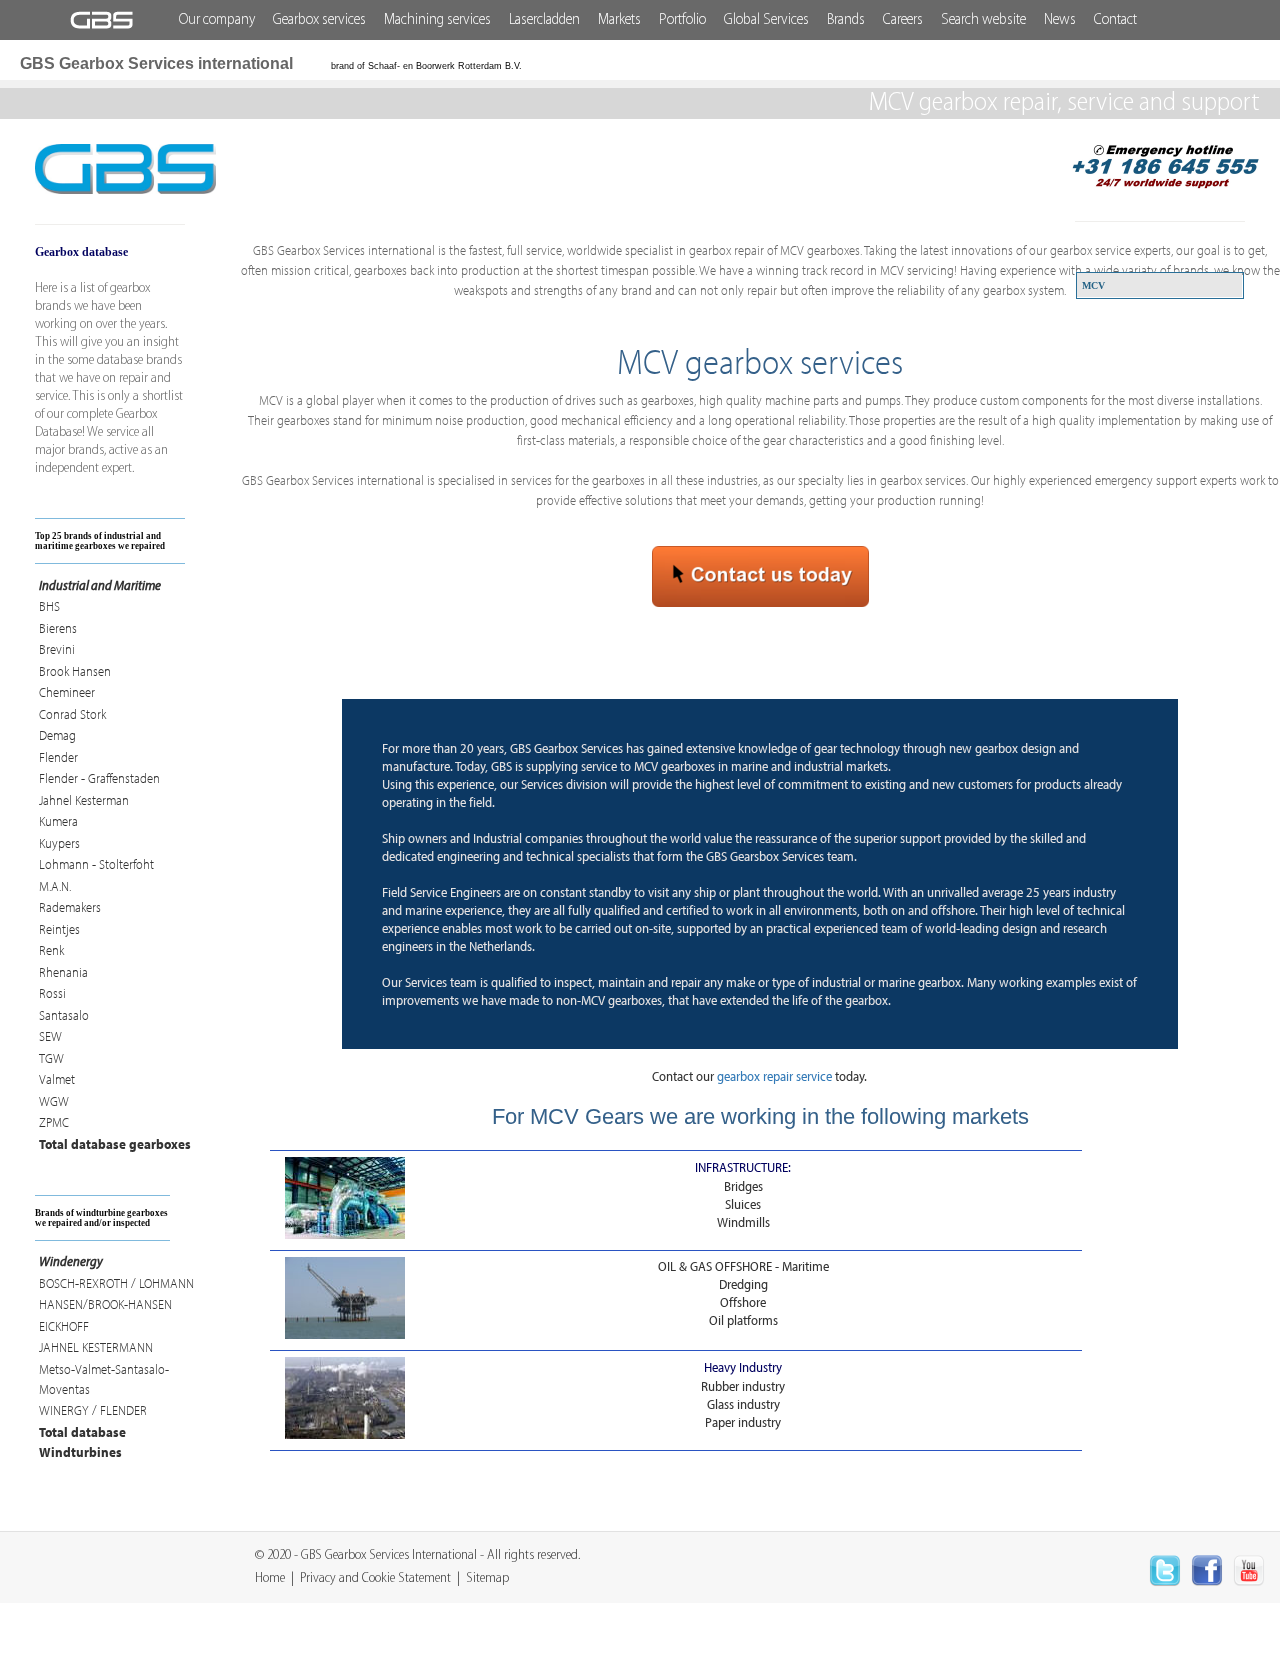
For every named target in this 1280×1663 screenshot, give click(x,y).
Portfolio (682, 20)
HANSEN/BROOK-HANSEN (105, 1304)
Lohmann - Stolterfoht (96, 864)
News (1060, 20)
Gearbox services (319, 20)
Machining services (437, 20)
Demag (57, 735)
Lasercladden (544, 20)
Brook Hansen (75, 671)
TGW (51, 1058)
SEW (50, 1036)
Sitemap (487, 1578)
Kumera (58, 821)
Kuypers (59, 843)
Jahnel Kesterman (84, 800)
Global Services (766, 20)
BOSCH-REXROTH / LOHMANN (116, 1283)
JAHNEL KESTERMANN (96, 1347)
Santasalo (64, 1015)
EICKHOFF (64, 1326)
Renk (51, 950)
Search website (983, 20)
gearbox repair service (774, 1076)
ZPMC (54, 1122)
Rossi (52, 993)
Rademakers (70, 907)
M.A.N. (55, 886)
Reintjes (59, 929)
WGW (54, 1101)
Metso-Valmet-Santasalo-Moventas (104, 1379)
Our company (217, 20)
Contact (1115, 20)
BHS (49, 606)
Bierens (58, 628)
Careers (903, 20)
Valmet (57, 1079)
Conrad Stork (72, 714)
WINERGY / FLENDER (93, 1410)
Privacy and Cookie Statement (375, 1578)
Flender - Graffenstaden (99, 778)
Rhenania (63, 972)
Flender (58, 757)
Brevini (57, 649)
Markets (619, 20)
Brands (846, 20)
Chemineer (67, 692)
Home (270, 1578)
